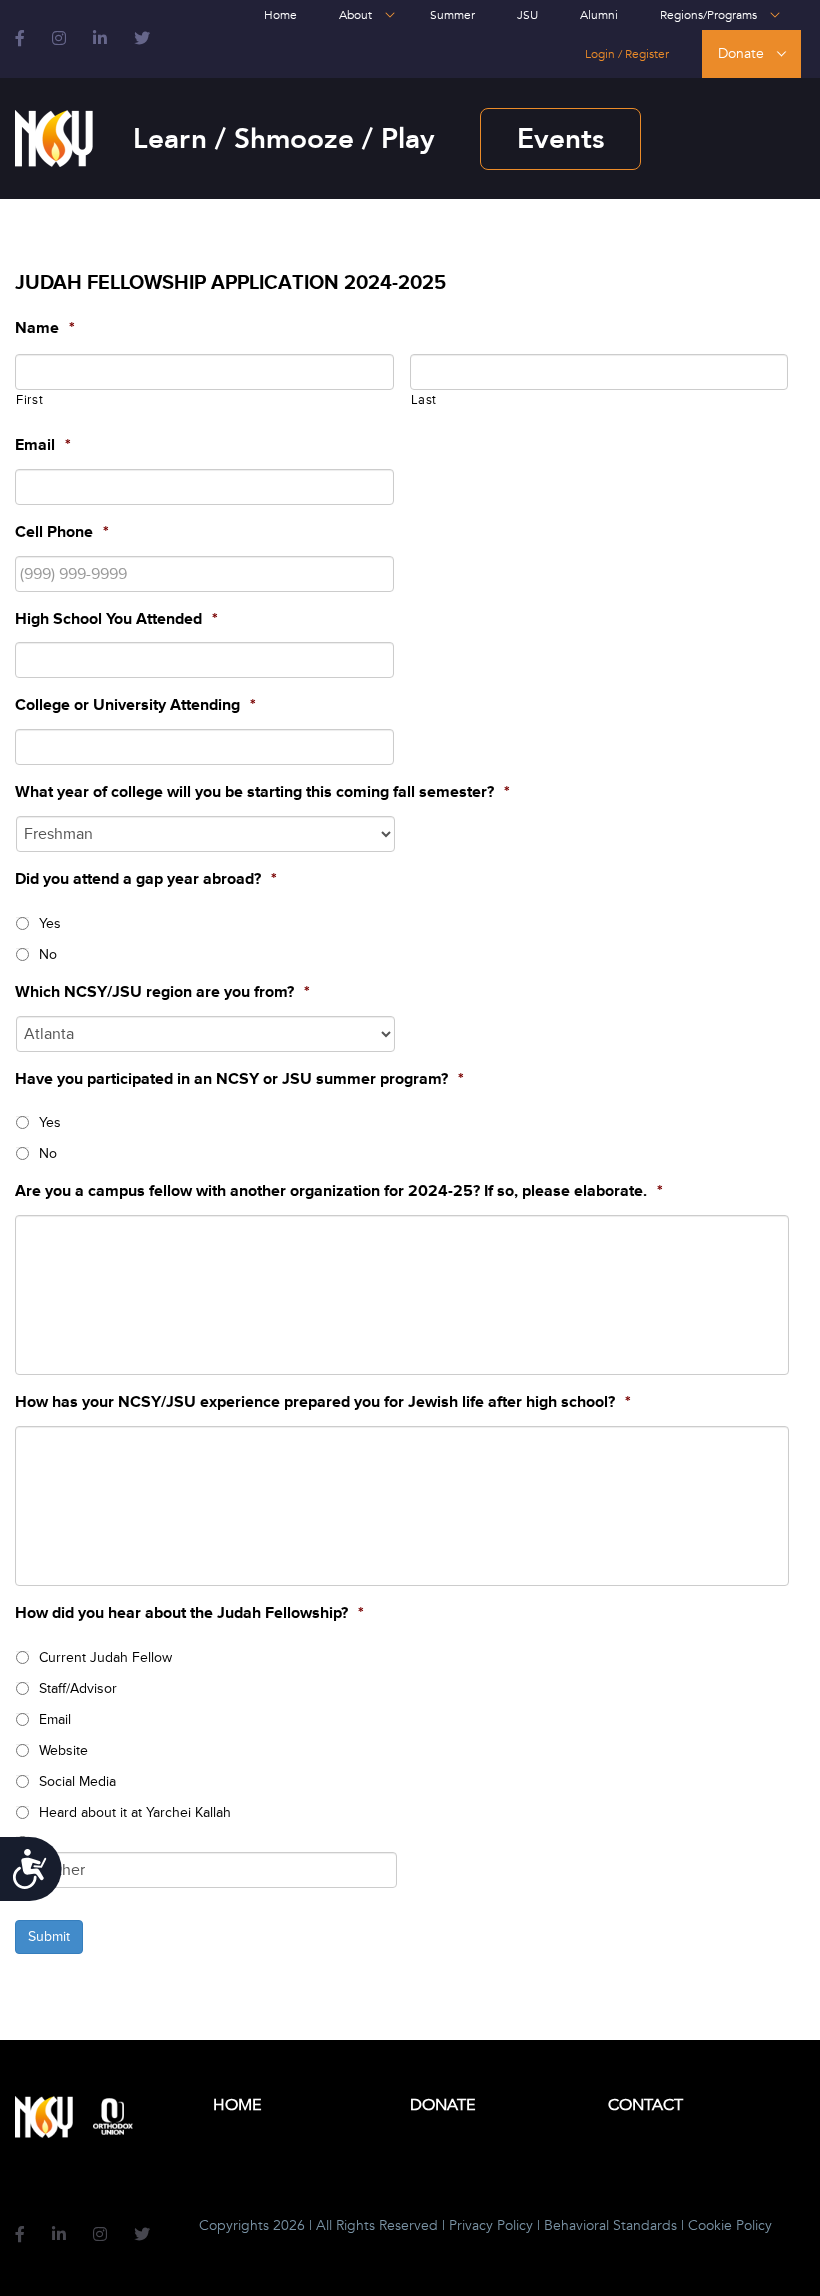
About (355, 15)
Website (63, 1750)
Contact (645, 2105)
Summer (452, 15)
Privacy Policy (491, 2225)
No (48, 954)
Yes (50, 923)
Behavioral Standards (610, 2225)
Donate (741, 53)
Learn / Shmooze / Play (284, 139)
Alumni (599, 15)
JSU (527, 15)
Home (280, 15)
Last (424, 400)
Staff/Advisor (78, 1688)
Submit (49, 1936)
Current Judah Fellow (105, 1657)
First (29, 400)
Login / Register (627, 54)
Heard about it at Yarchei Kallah (135, 1812)
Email (55, 1719)
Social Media (77, 1781)
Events (560, 139)
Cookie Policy (730, 2225)
